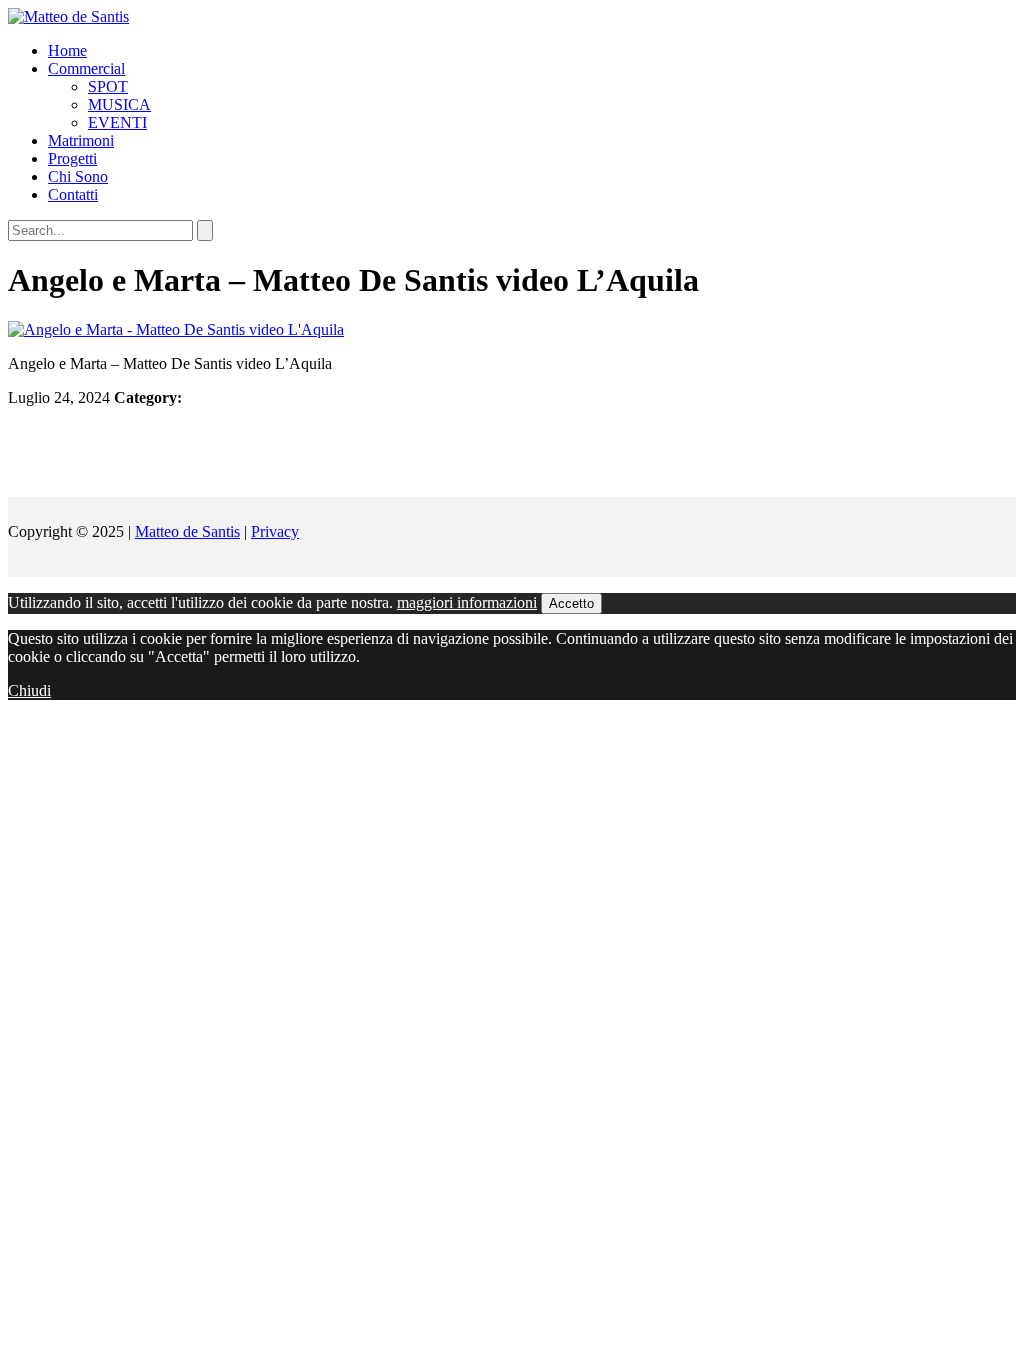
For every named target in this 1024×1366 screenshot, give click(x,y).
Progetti (72, 158)
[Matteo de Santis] (68, 16)
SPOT (108, 86)
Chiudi (29, 690)
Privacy (275, 531)
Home (67, 50)
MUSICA (119, 104)
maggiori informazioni (467, 602)
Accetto (571, 603)
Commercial (86, 68)
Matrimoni (81, 140)
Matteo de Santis (187, 531)
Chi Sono (78, 176)
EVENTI (117, 122)
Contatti (73, 194)
